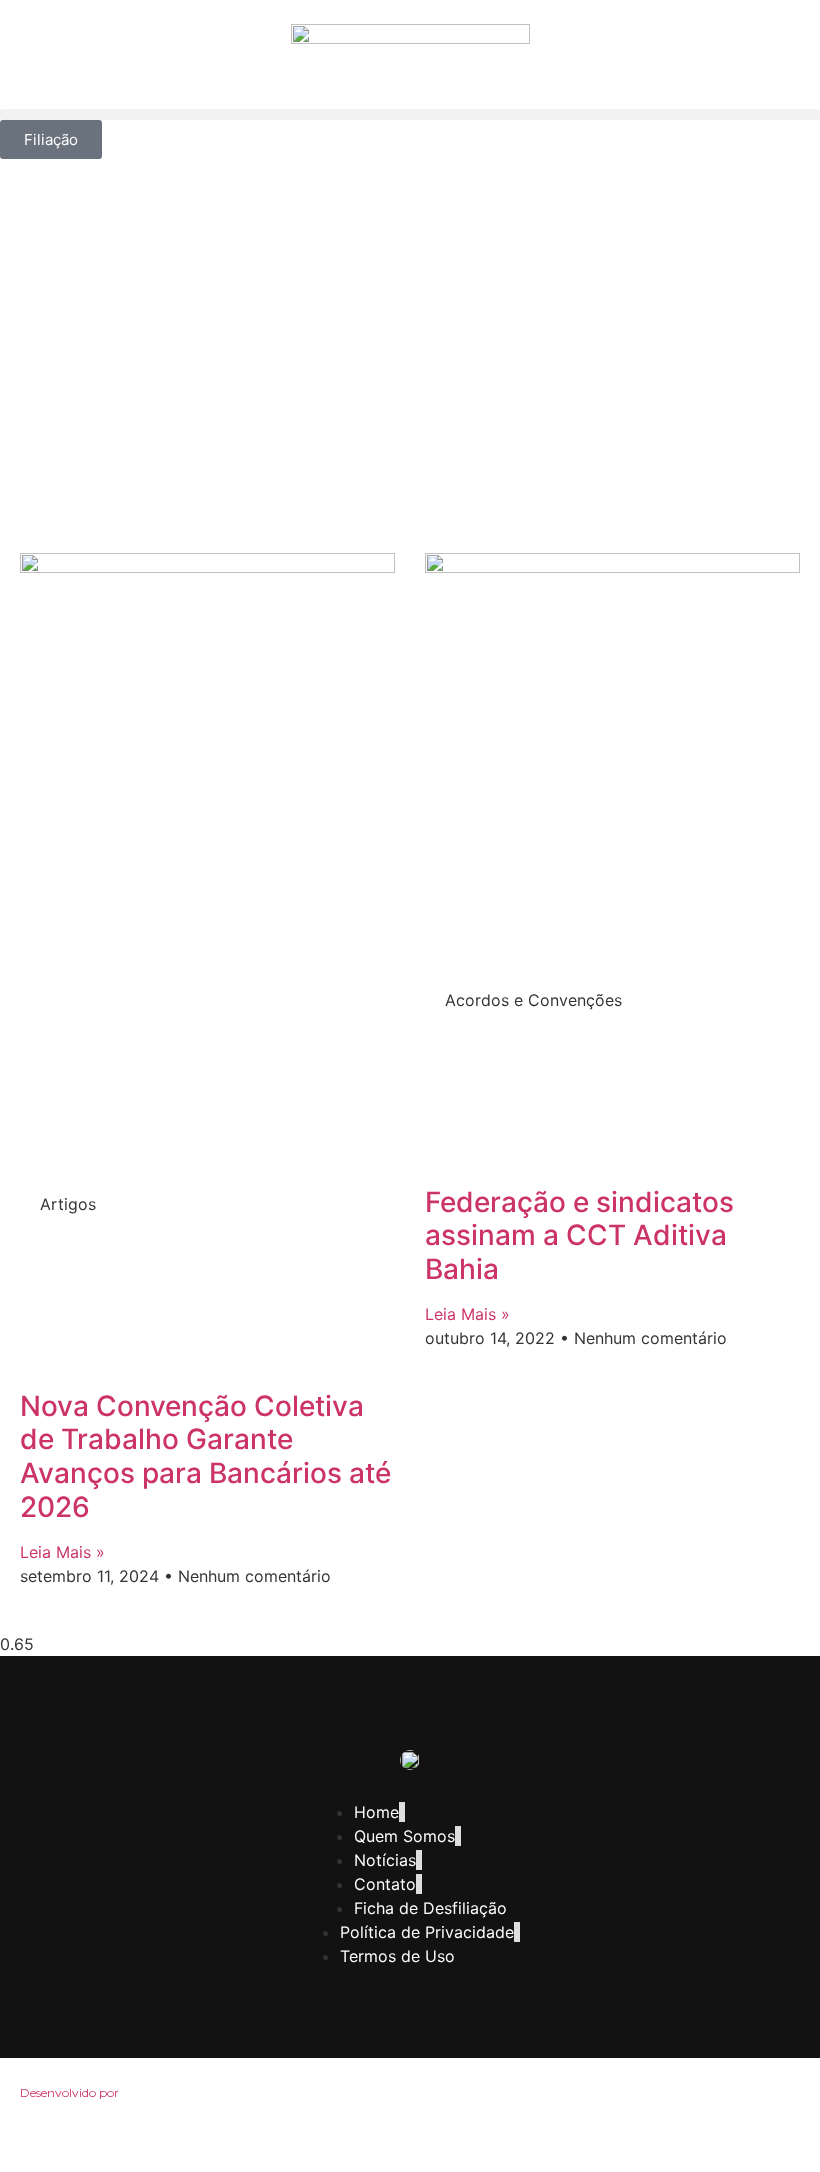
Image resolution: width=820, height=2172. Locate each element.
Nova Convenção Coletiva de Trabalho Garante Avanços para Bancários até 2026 (205, 1456)
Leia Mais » (62, 1552)
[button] (410, 114)
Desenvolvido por (69, 2092)
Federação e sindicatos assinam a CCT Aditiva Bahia (579, 1235)
